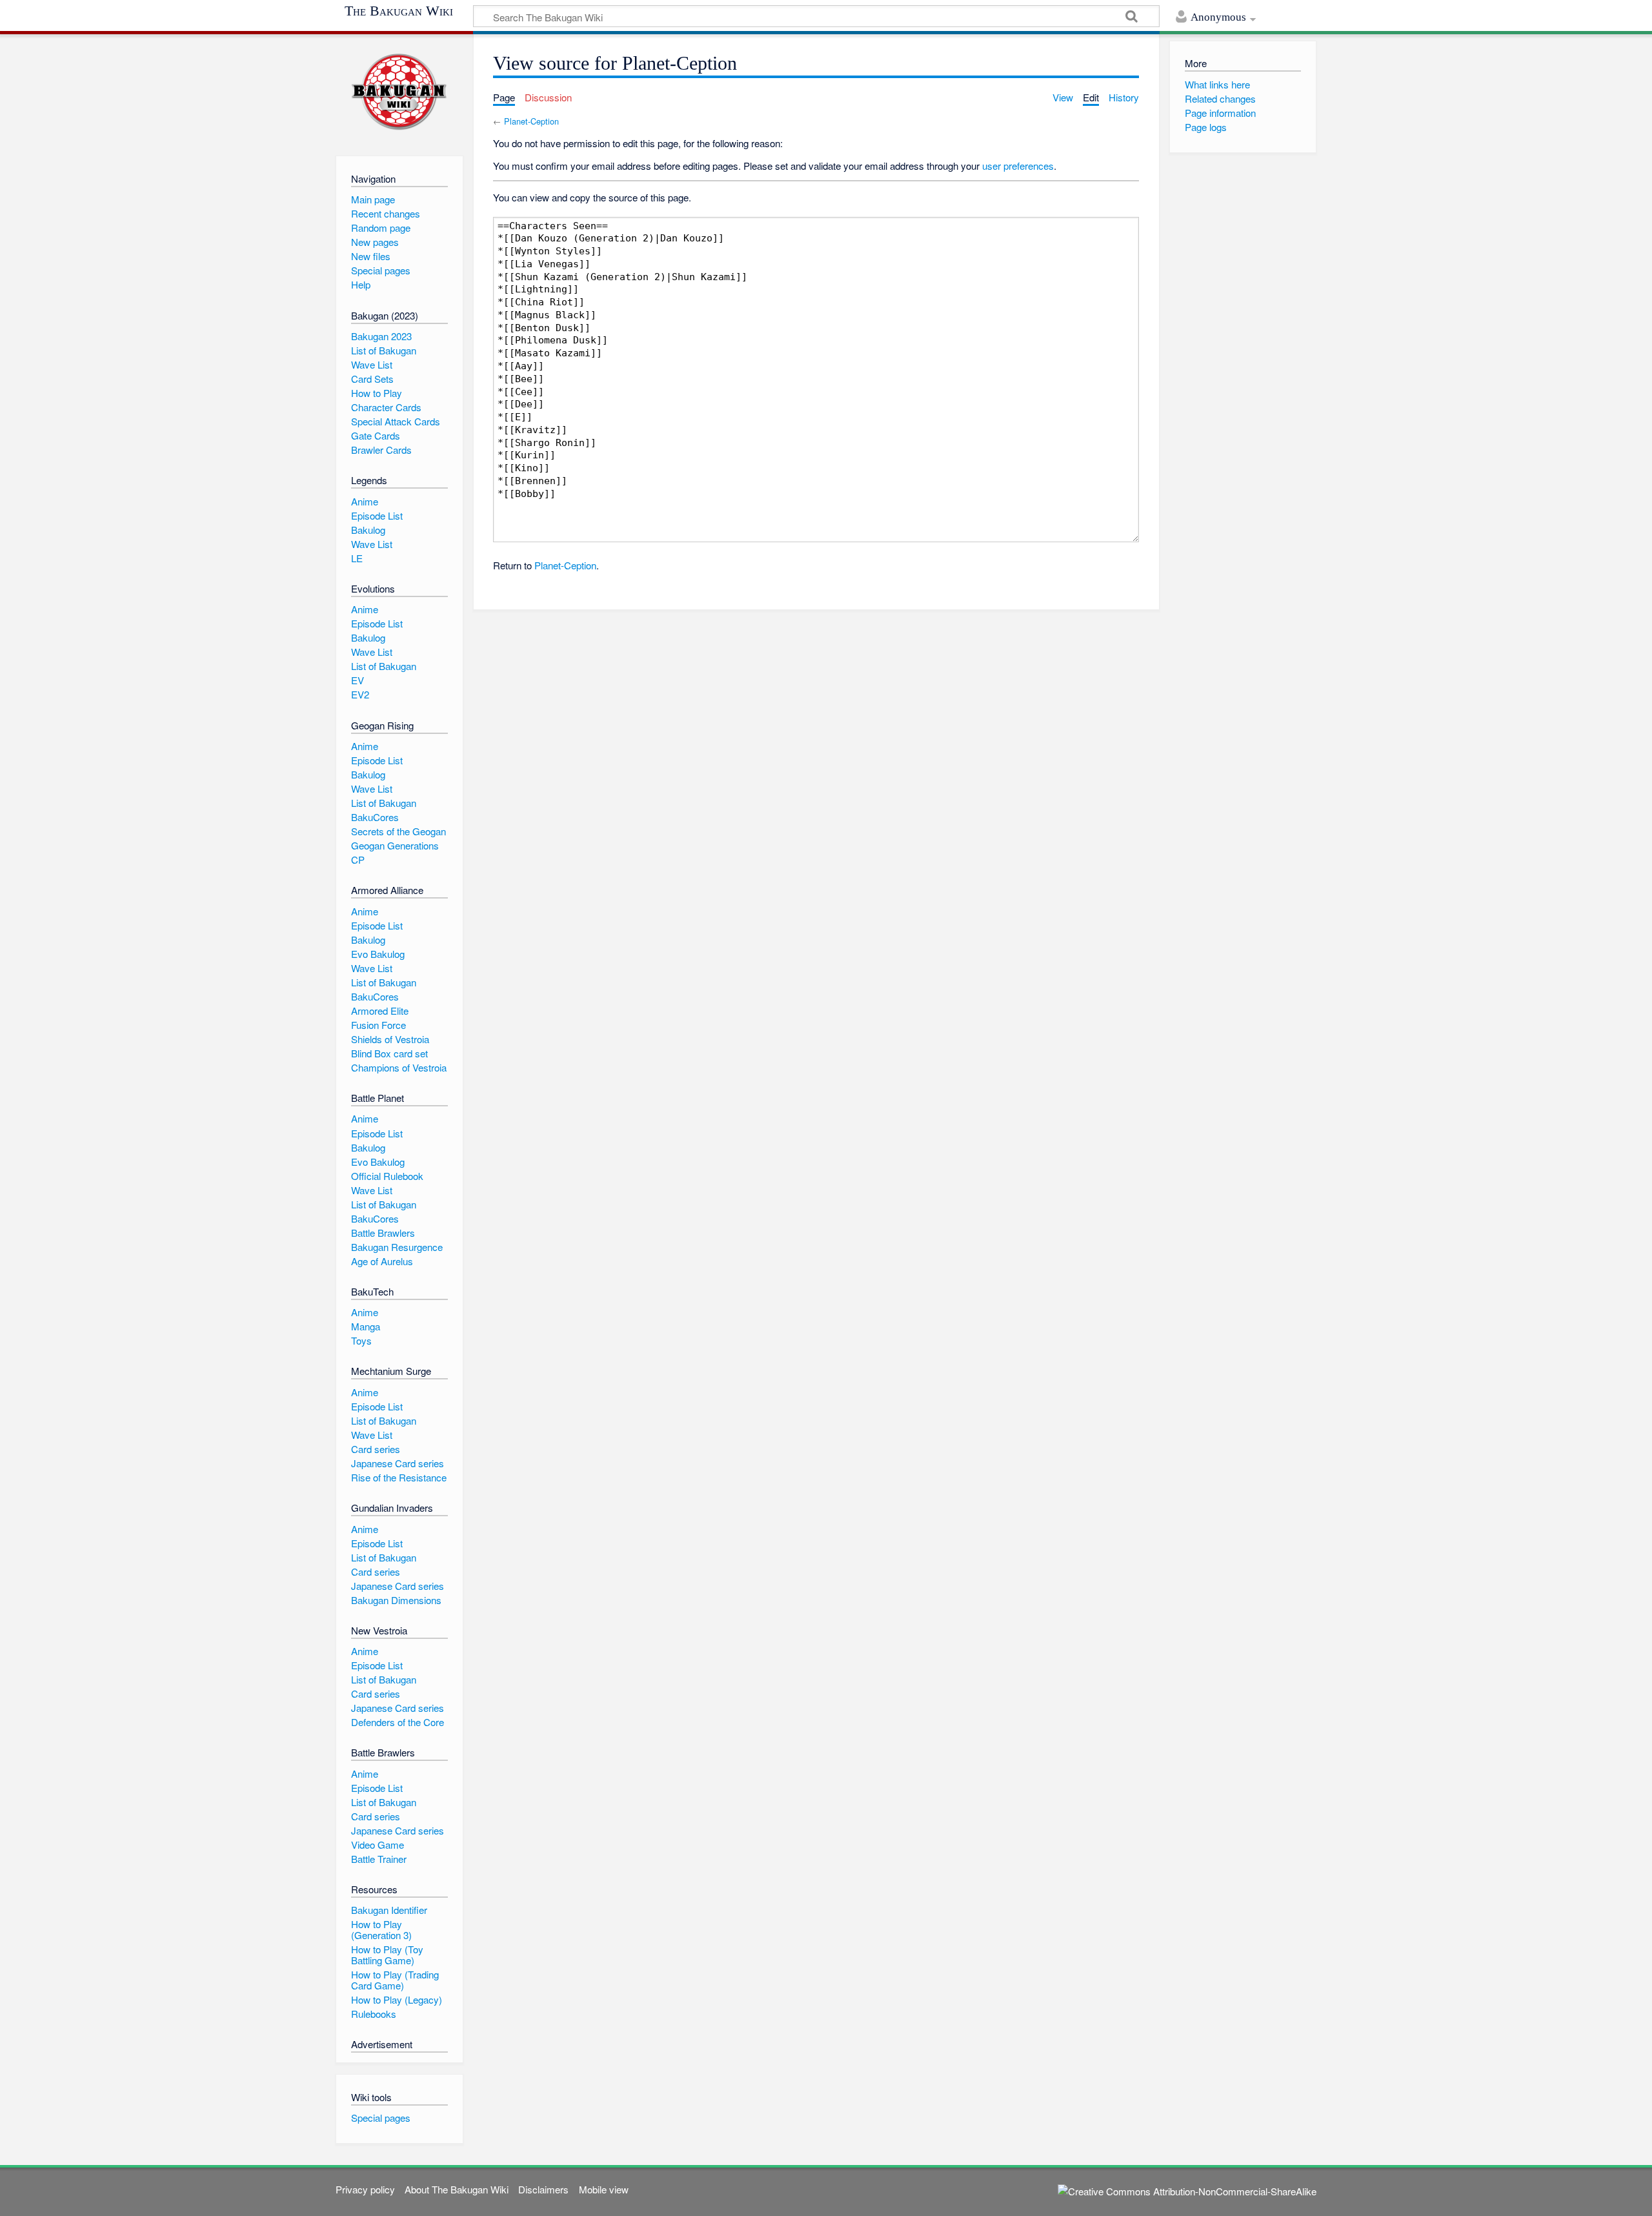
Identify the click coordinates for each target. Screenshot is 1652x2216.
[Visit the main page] (399, 92)
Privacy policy (365, 2189)
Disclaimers (543, 2189)
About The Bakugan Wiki (457, 2189)
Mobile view (604, 2189)
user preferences (1018, 166)
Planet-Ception (531, 121)
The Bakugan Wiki (399, 11)
